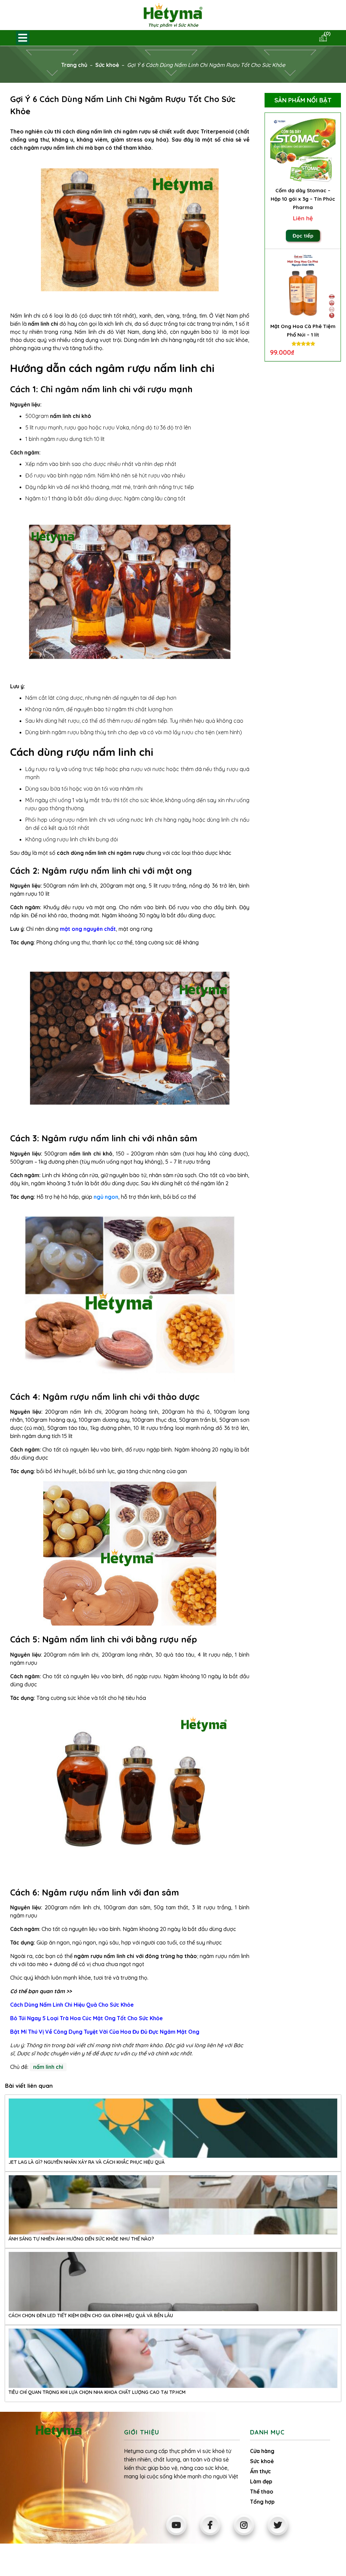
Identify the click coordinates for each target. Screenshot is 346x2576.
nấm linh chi (48, 2067)
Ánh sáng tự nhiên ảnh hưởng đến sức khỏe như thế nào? (81, 2239)
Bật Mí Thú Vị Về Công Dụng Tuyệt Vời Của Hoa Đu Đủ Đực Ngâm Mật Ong (105, 2032)
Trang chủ (74, 65)
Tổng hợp (262, 2502)
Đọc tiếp (303, 236)
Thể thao (262, 2492)
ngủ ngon (106, 1197)
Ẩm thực (261, 2471)
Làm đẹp (261, 2481)
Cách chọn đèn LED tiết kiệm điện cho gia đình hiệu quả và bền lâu (91, 2315)
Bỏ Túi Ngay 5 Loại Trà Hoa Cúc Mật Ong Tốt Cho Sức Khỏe (86, 2018)
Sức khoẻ (107, 65)
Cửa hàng (262, 2451)
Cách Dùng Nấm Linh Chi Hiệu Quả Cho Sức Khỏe (72, 2005)
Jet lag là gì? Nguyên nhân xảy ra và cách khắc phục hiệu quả (86, 2162)
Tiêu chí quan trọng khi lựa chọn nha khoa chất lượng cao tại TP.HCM (97, 2392)
